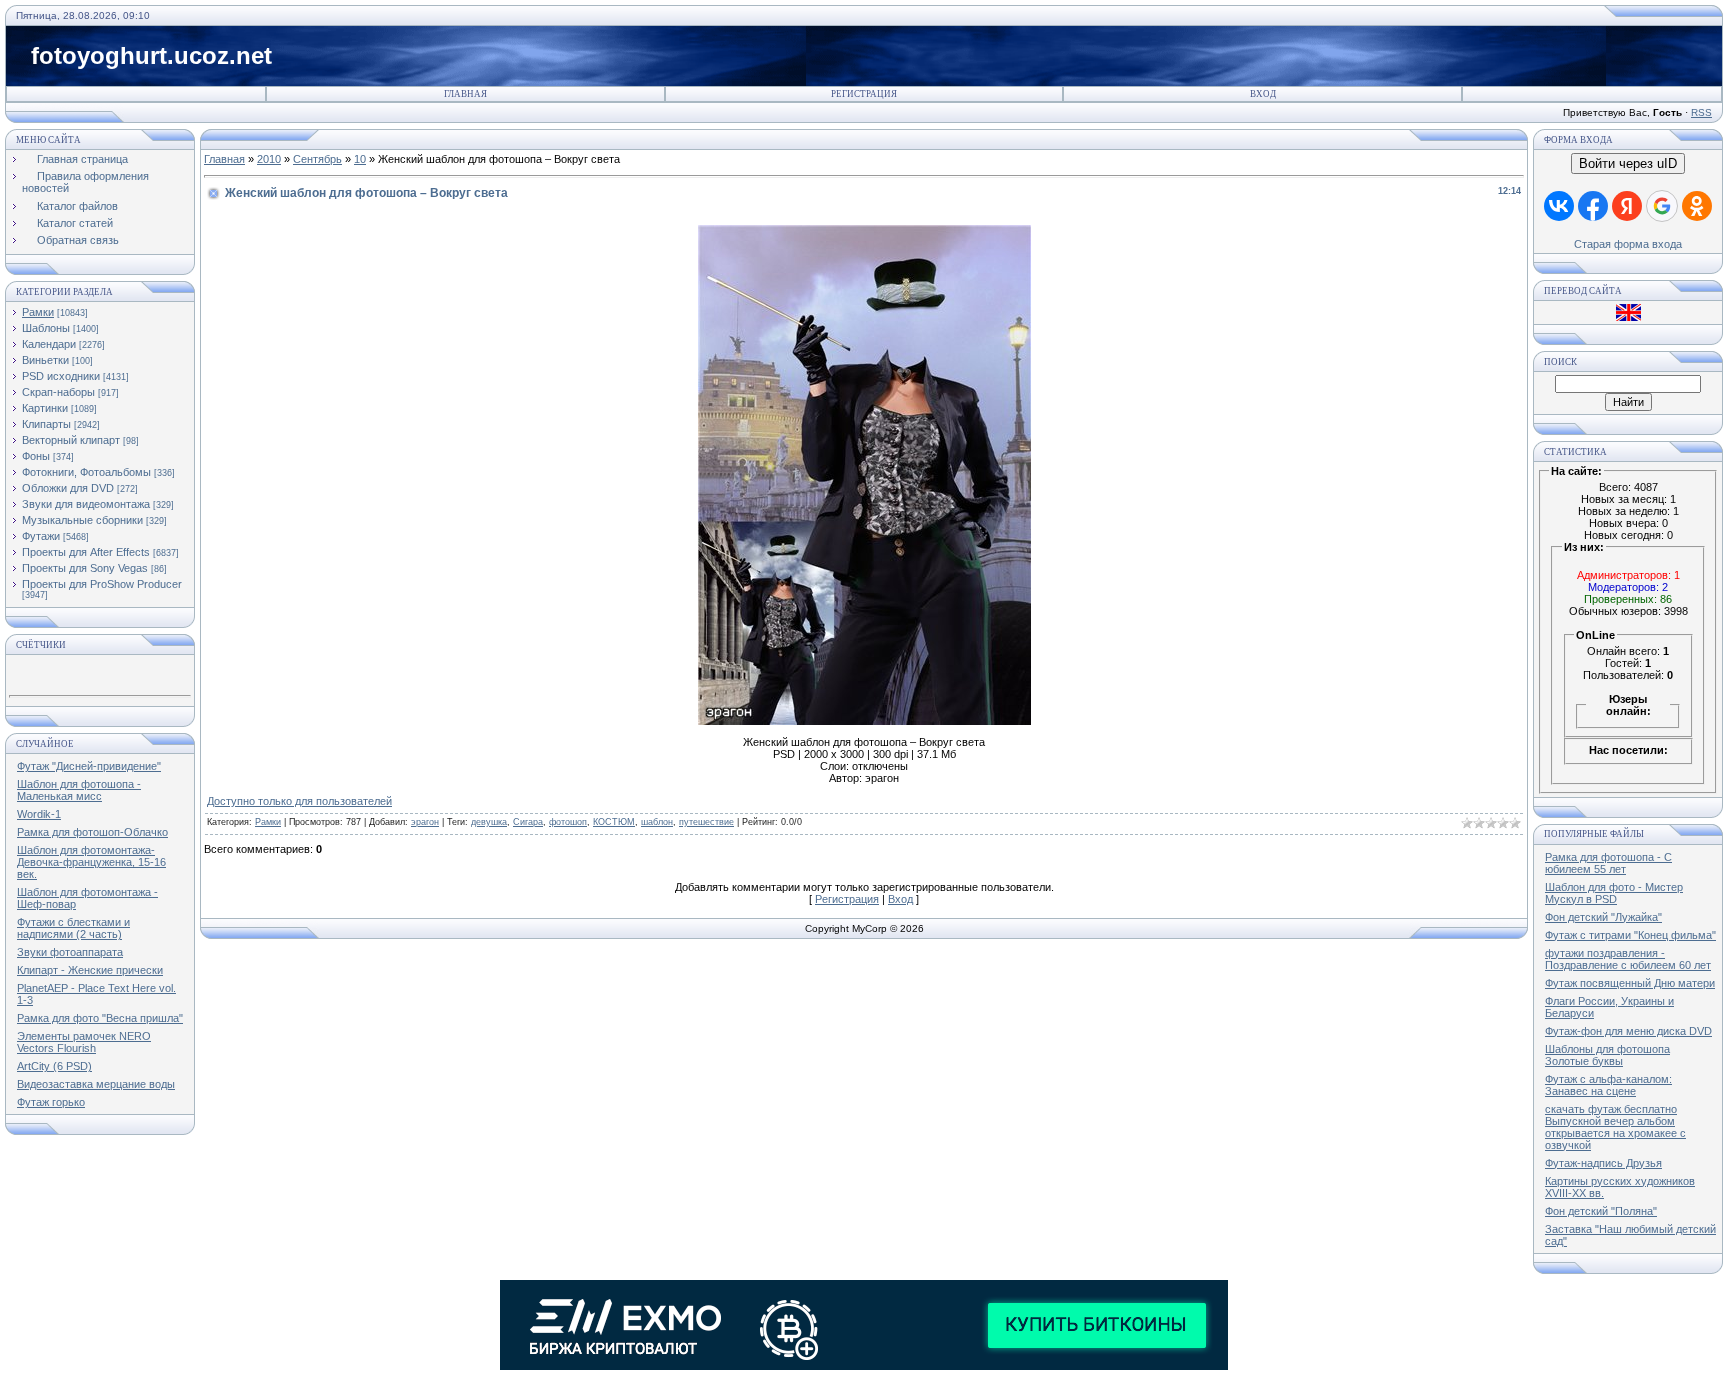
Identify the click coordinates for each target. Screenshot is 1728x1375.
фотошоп (568, 822)
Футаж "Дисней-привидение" (89, 766)
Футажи (41, 536)
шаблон (657, 822)
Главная (465, 94)
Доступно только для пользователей (299, 801)
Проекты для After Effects (86, 552)
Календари (49, 344)
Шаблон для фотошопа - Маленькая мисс (79, 790)
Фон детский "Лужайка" (1603, 917)
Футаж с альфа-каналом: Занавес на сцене (1608, 1085)
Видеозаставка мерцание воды (96, 1084)
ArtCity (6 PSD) (54, 1066)
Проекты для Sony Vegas (85, 568)
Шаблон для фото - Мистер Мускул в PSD (1614, 893)
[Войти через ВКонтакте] (1559, 206)
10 (360, 159)
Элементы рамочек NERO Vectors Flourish (84, 1042)
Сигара (528, 822)
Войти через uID (1628, 163)
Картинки (45, 408)
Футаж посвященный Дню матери (1630, 983)
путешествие (706, 822)
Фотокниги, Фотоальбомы (86, 472)
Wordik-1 (39, 814)
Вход (1263, 94)
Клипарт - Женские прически (90, 970)
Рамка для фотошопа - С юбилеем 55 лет (1608, 863)
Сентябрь (317, 159)
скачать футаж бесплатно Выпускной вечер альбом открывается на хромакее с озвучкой (1615, 1127)
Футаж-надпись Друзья (1603, 1163)
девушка (489, 822)
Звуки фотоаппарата (70, 952)
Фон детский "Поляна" (1601, 1211)
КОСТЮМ (614, 822)
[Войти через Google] (1662, 206)
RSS (1701, 112)
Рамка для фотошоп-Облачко (92, 832)
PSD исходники (61, 376)
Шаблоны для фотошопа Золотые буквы (1607, 1055)
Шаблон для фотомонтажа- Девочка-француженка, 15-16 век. (91, 862)
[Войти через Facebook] (1593, 206)
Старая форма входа (1628, 244)
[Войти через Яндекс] (1627, 206)
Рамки (38, 312)
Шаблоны (46, 328)
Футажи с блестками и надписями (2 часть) (73, 928)
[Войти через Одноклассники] (1697, 206)
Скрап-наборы (58, 392)
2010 (269, 159)
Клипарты (46, 424)
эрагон (425, 822)
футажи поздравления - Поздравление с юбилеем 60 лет (1628, 959)
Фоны (36, 456)
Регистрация (864, 94)
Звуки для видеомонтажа (86, 504)
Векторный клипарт (71, 440)
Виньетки (45, 360)
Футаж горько (51, 1102)
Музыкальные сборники (82, 520)
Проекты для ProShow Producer (102, 584)
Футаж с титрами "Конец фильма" (1630, 935)
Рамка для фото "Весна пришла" (100, 1018)
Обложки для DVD (68, 488)
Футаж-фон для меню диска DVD (1628, 1031)
